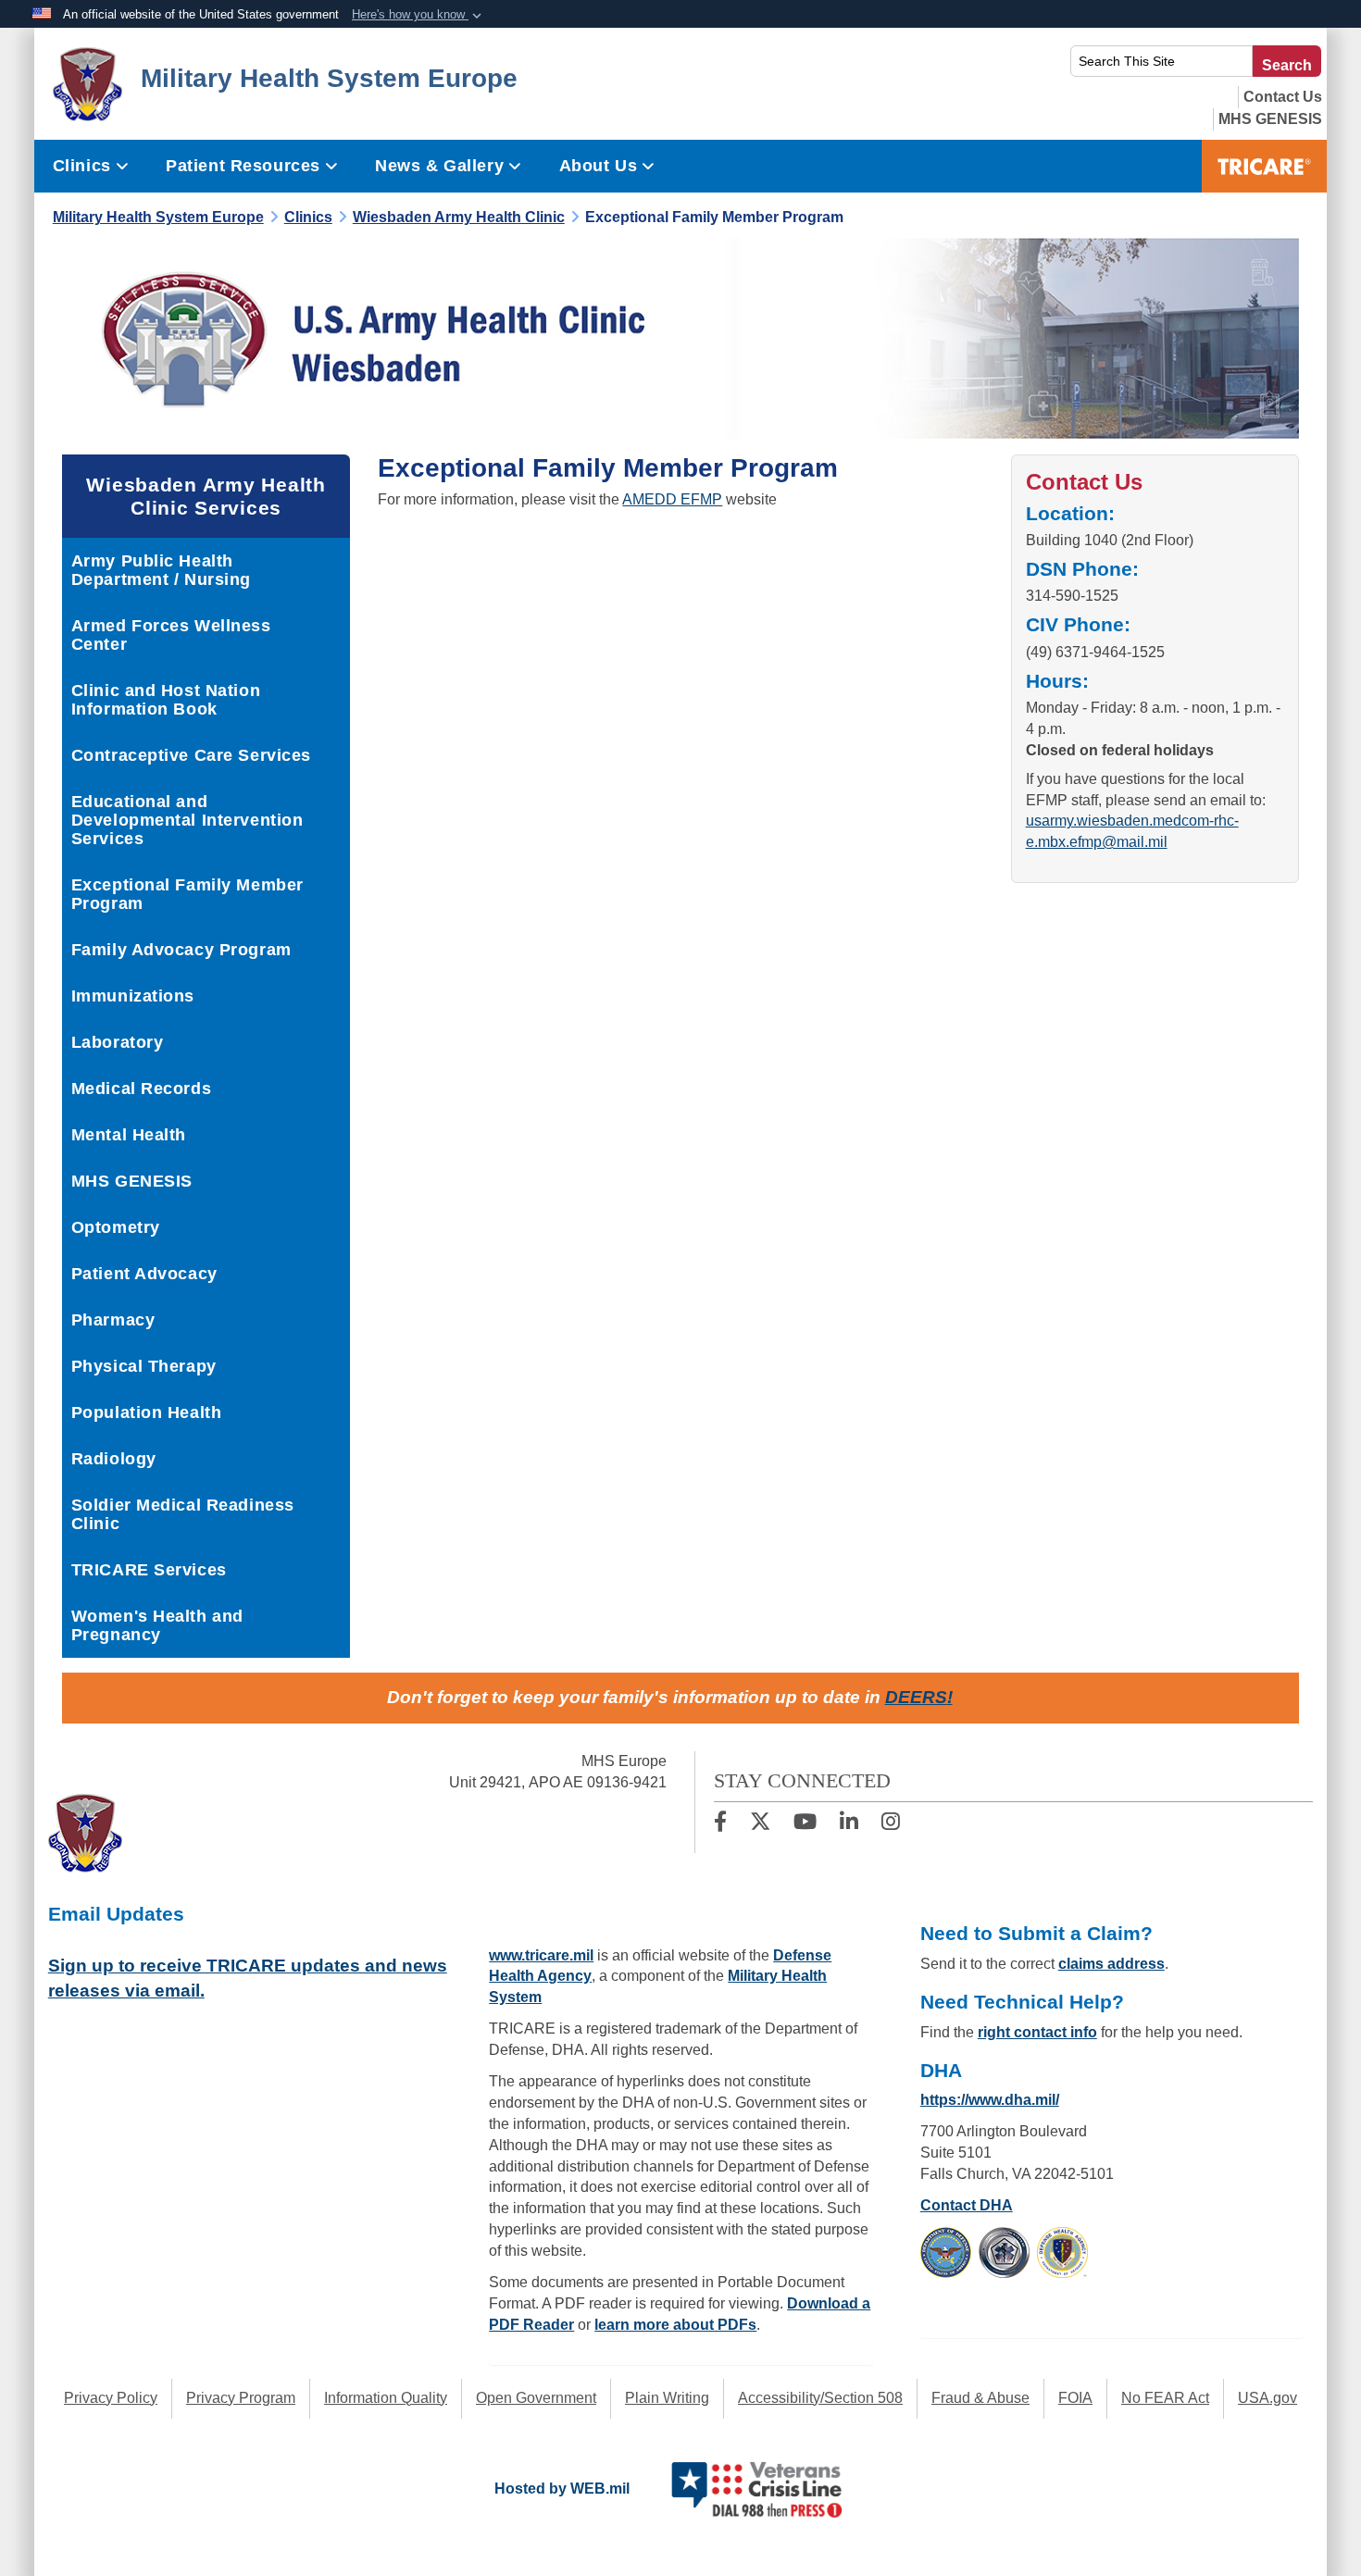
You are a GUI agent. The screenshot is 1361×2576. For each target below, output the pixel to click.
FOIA (1075, 2398)
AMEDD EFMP (672, 499)
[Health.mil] (1004, 2252)
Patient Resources (243, 166)
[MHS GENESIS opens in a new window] (1270, 119)
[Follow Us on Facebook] (720, 1824)
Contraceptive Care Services (191, 755)
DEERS (916, 1697)
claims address (1111, 1964)
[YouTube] (805, 1824)
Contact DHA (967, 2205)
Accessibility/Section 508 (820, 2398)
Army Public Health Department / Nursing (161, 570)
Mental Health (129, 1135)
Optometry (116, 1227)
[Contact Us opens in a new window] (1283, 97)
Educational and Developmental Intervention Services (187, 820)
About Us (598, 166)
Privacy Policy (111, 2398)
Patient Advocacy (144, 1274)
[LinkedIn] (849, 1824)
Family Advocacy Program (181, 950)
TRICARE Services (149, 1570)
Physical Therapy (144, 1366)
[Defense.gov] (946, 2252)
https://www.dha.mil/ (990, 2100)
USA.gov (1267, 2398)
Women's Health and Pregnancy (157, 1625)
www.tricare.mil (541, 1955)
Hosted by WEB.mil (562, 2489)
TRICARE (1264, 166)
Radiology (114, 1459)
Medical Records (141, 1089)
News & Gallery (439, 166)
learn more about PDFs (675, 2325)
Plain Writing (667, 2398)
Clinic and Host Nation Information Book (166, 700)
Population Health (147, 1412)
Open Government (536, 2398)
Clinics (82, 166)
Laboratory (118, 1042)
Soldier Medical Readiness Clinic (183, 1514)
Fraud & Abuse (980, 2398)
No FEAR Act (1165, 2398)
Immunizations (133, 996)
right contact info (1037, 2032)
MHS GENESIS (132, 1181)
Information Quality (386, 2398)
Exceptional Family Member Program (187, 894)
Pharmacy (113, 1320)
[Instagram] (891, 1824)
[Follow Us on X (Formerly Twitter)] (760, 1824)
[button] (418, 15)
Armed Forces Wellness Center (171, 635)
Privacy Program (241, 2398)
